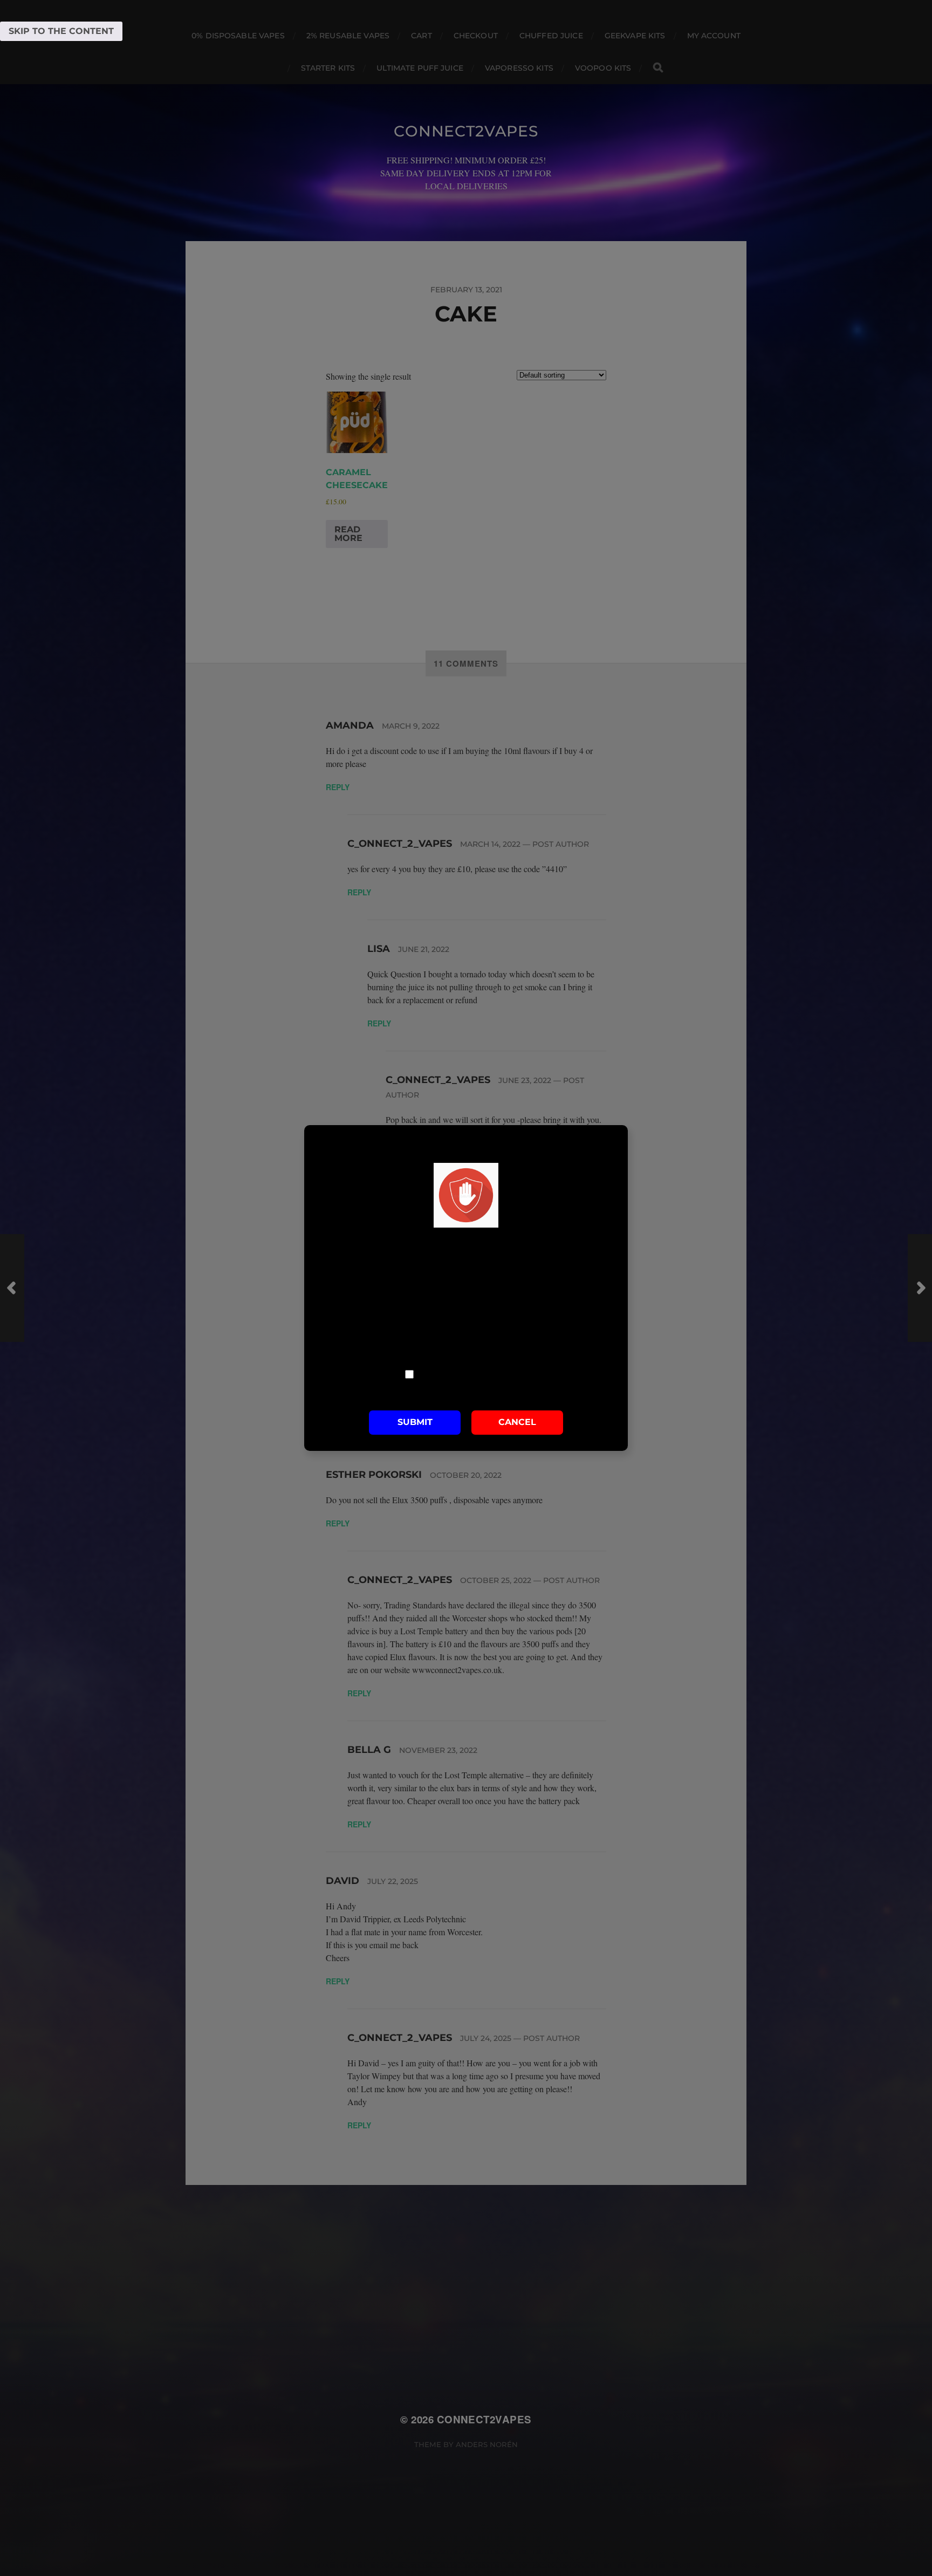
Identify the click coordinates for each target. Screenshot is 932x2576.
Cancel (517, 1423)
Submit (415, 1423)
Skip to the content (61, 31)
